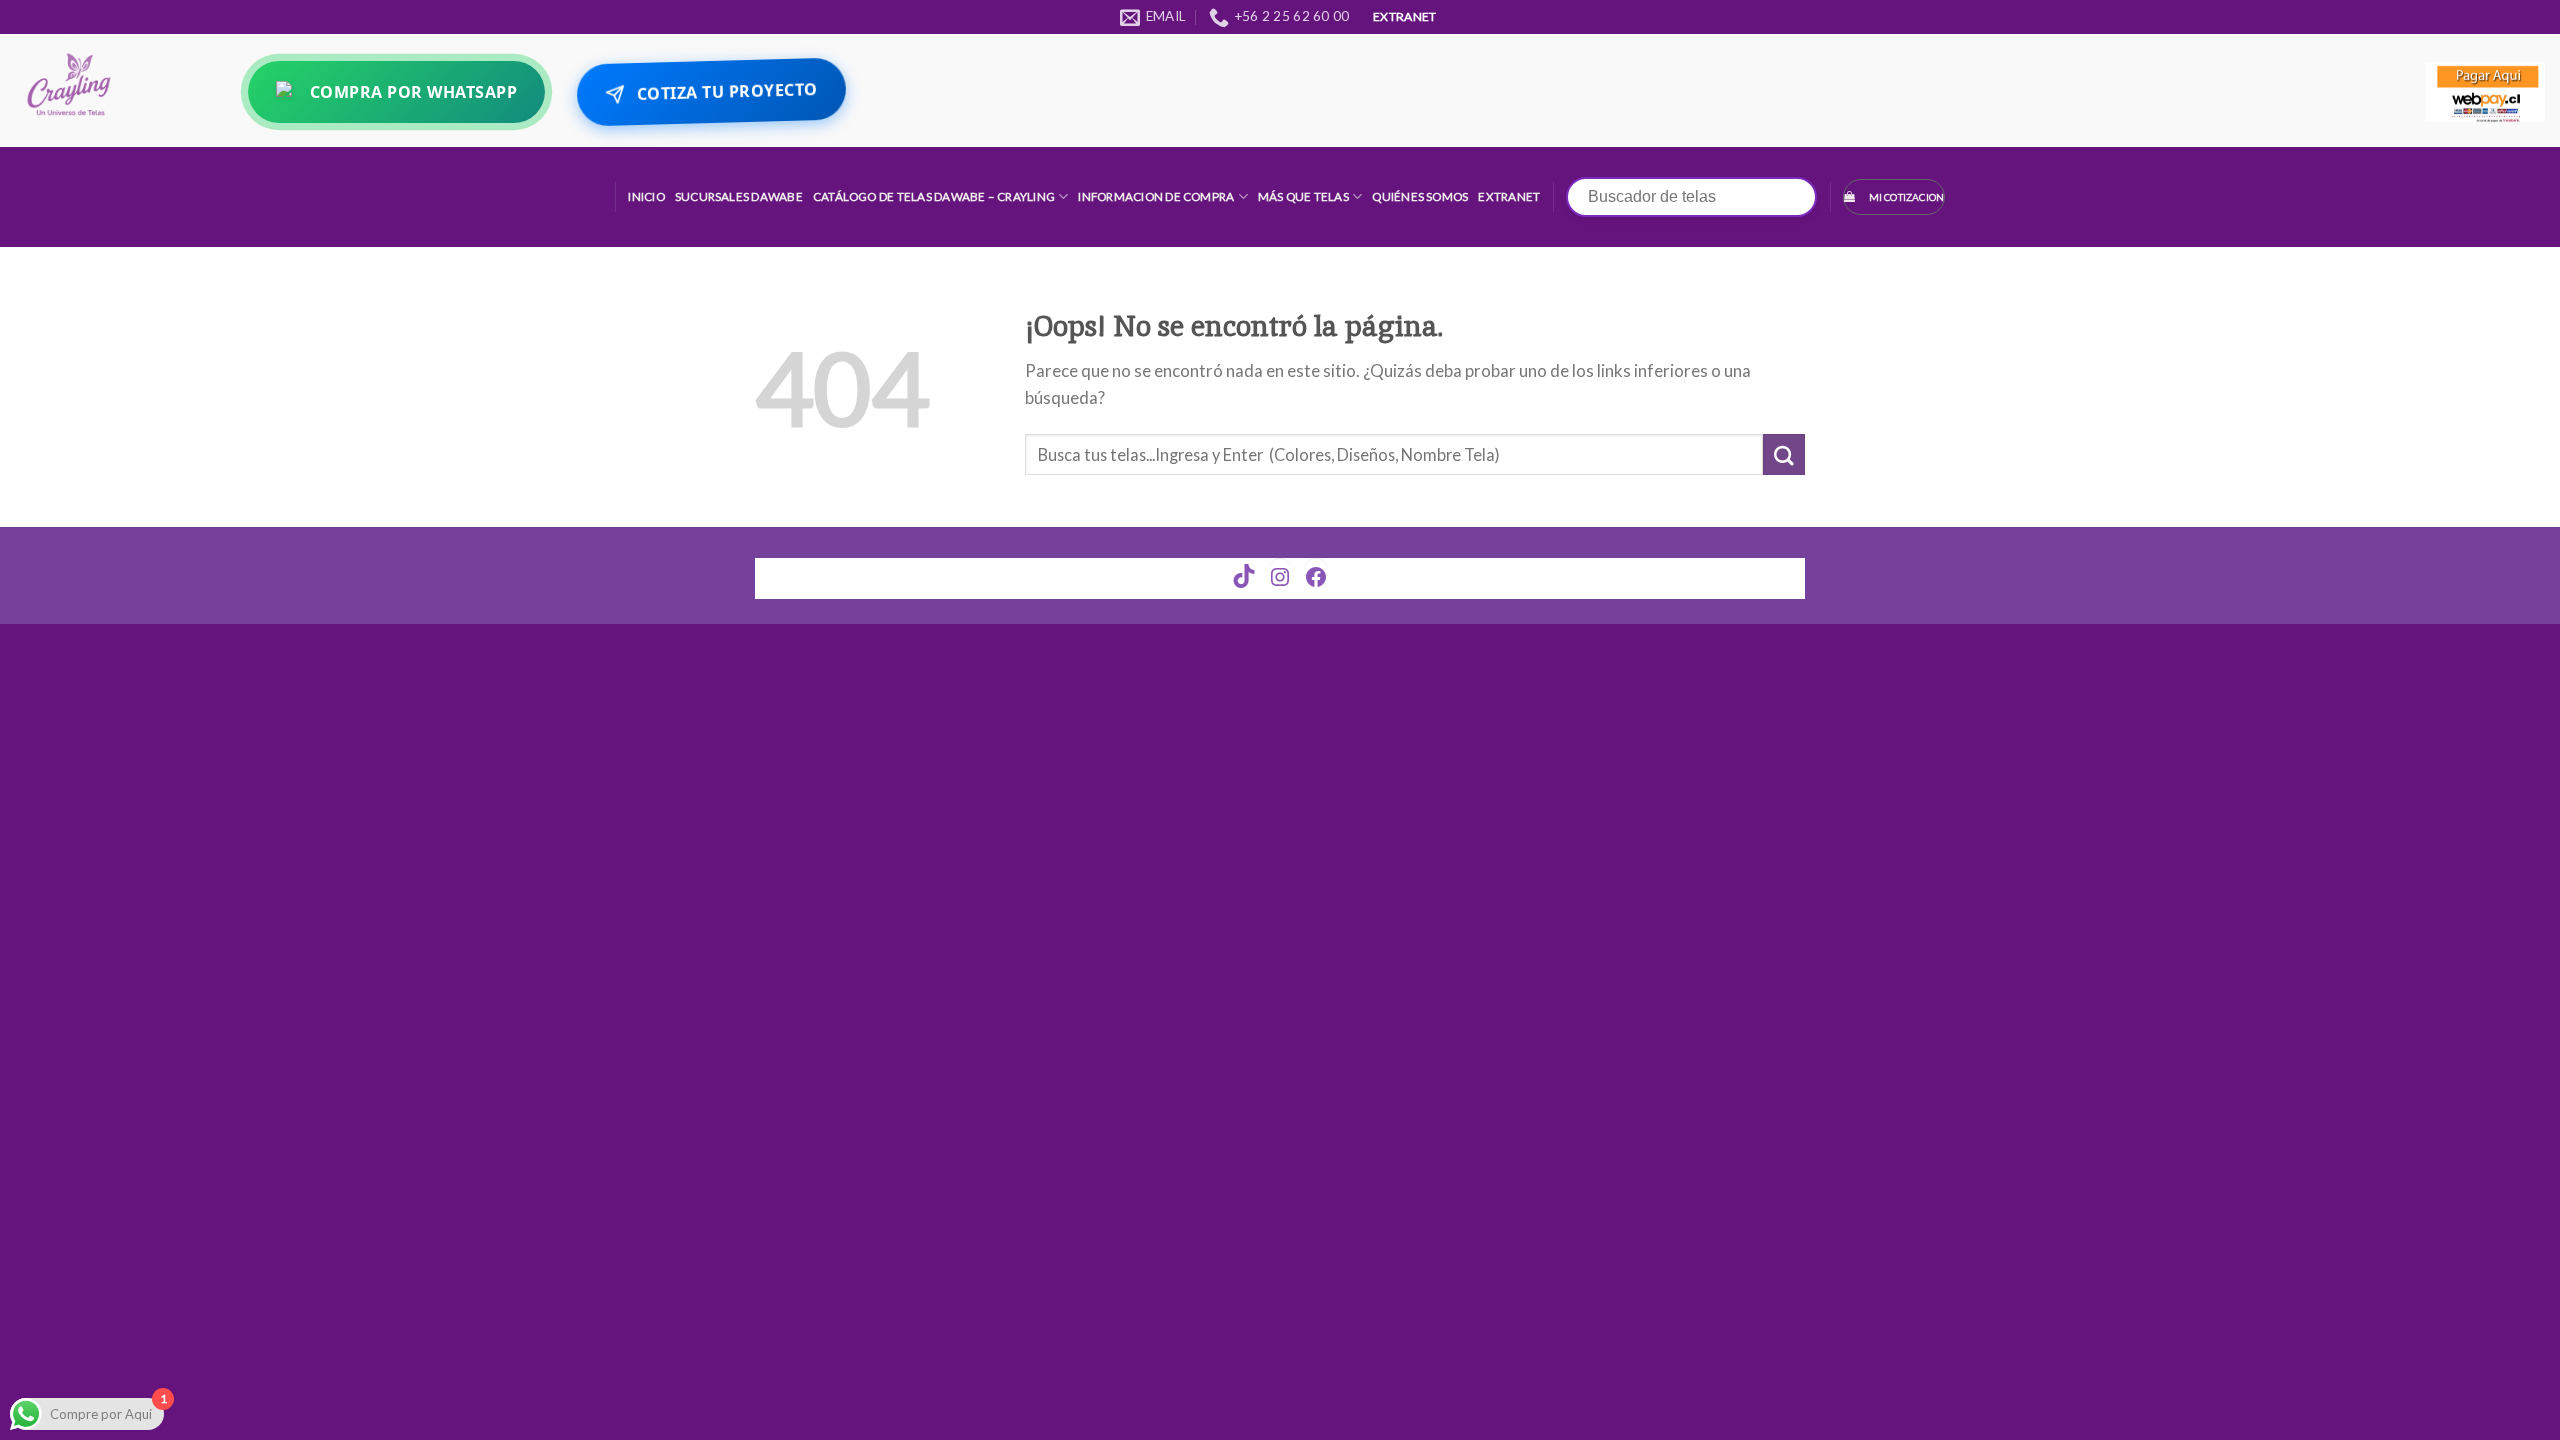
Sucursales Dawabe (739, 196)
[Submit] (1784, 454)
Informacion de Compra (1156, 196)
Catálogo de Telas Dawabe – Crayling (934, 196)
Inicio (646, 196)
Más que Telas (1303, 196)
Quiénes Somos (1420, 196)
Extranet (1509, 196)
